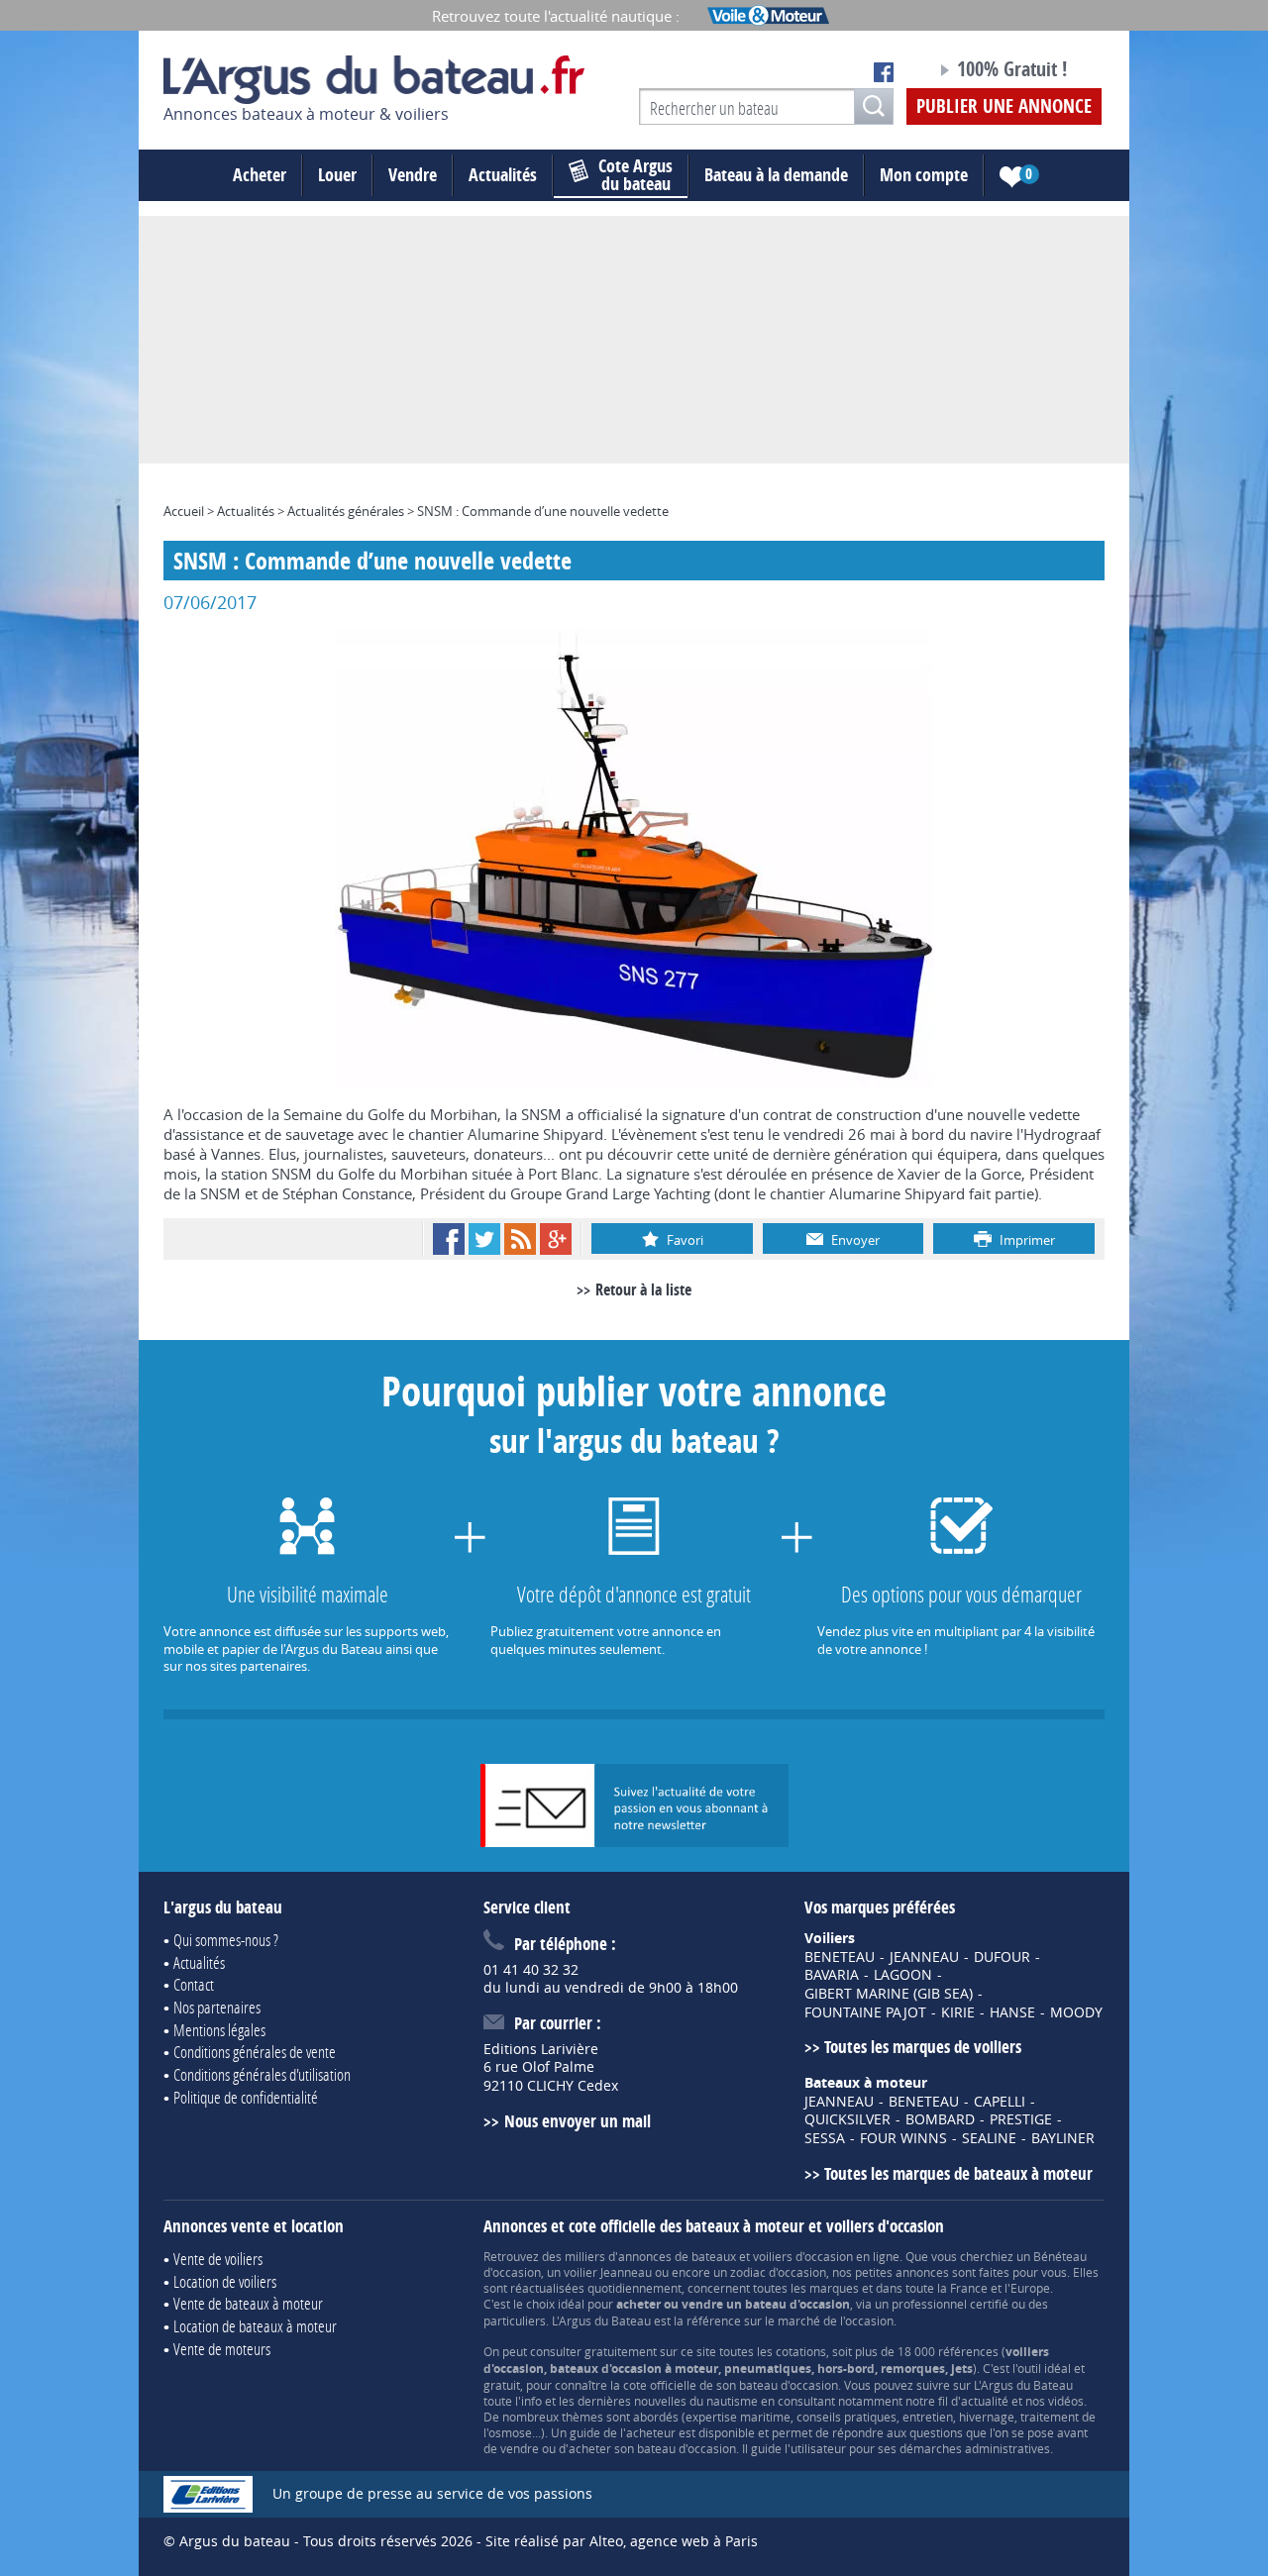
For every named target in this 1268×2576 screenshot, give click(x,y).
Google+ (556, 1239)
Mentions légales (219, 2030)
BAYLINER (1063, 2138)
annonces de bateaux (677, 2256)
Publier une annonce (1004, 106)
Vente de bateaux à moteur (248, 2303)
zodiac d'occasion (778, 2272)
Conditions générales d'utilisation (262, 2074)
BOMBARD (940, 2119)
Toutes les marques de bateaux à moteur (958, 2173)
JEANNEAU (924, 1957)
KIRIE (958, 2012)
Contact (194, 1984)
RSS (520, 1239)
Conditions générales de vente (255, 2052)
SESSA (825, 2138)
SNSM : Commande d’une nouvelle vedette (543, 511)
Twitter (484, 1239)
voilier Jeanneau (608, 2272)
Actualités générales (346, 511)
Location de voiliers (225, 2281)
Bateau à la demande (776, 175)
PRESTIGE (1021, 2119)
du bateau (635, 175)
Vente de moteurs (222, 2349)
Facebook (449, 1239)
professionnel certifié (950, 2304)
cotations (801, 2351)
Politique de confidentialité (246, 2097)
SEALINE (989, 2138)
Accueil (184, 511)
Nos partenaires (217, 2007)
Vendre (413, 175)
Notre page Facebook (884, 72)
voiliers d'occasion (803, 2256)
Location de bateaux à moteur (255, 2326)
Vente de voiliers (218, 2259)
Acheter (260, 175)
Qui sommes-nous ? (226, 1940)
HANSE (1012, 2012)
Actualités (503, 175)
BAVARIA (832, 1975)
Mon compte (924, 175)
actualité (985, 2401)
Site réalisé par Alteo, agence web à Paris (622, 2541)
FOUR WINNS (903, 2138)
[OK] (874, 106)
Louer (337, 175)
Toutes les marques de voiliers (923, 2047)
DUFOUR (1002, 1957)
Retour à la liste (643, 1289)
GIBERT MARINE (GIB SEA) (889, 1994)
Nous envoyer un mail (577, 2121)
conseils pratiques (846, 2417)
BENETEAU (840, 1957)
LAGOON (903, 1975)
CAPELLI (1000, 2102)
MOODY (1076, 2012)
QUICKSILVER (847, 2119)
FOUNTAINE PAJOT (865, 2012)
